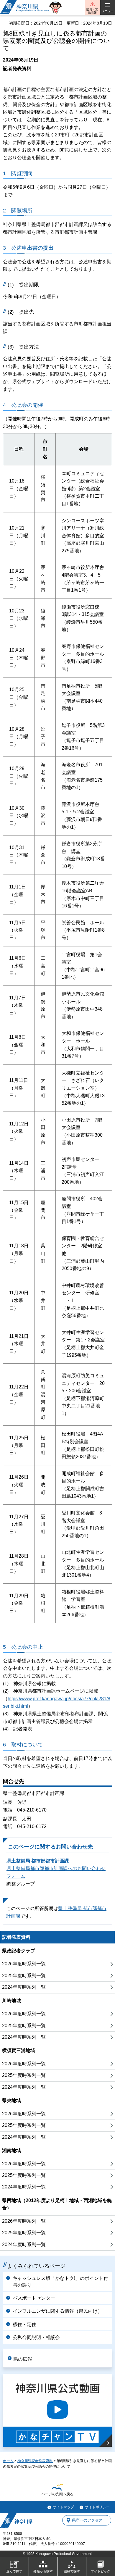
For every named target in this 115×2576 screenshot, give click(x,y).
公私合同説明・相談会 (36, 2337)
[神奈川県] (16, 2520)
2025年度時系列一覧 (24, 1976)
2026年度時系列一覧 (24, 1964)
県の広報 (23, 2359)
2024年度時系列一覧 (24, 1987)
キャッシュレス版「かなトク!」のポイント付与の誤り (60, 2281)
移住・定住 (24, 2324)
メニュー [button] (108, 11)
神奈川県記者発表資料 (35, 2461)
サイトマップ (63, 2507)
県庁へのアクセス (87, 2520)
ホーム (8, 2461)
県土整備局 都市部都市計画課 (38, 1861)
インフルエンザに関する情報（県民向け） (57, 2311)
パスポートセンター (34, 2298)
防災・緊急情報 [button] (92, 11)
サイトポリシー (97, 2507)
